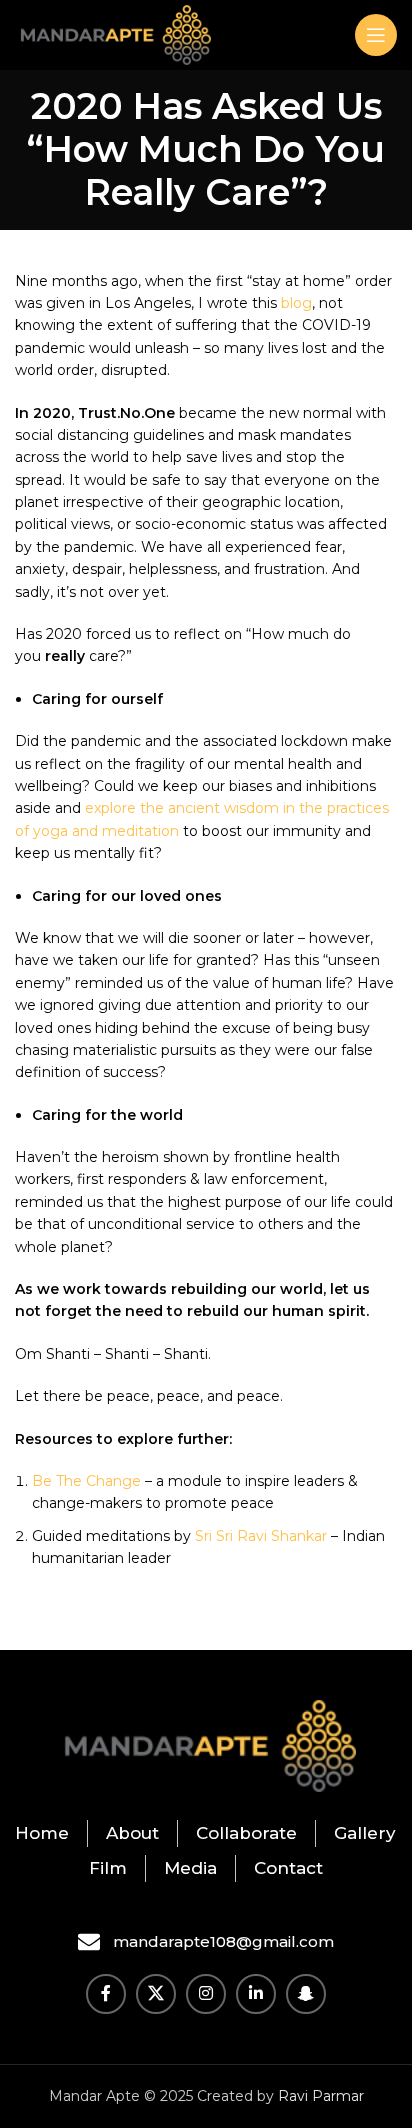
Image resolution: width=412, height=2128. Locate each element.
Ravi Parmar (321, 2096)
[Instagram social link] (206, 1994)
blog (296, 303)
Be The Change (86, 1481)
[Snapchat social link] (306, 1994)
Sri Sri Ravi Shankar (261, 1536)
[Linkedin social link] (256, 1994)
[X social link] (156, 1994)
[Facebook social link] (106, 1994)
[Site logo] (113, 34)
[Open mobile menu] (376, 35)
